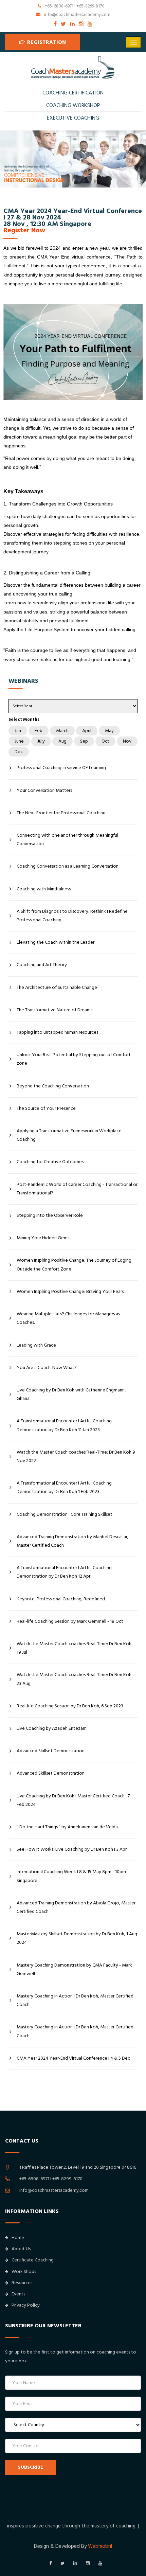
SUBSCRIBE (31, 2467)
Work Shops (24, 2272)
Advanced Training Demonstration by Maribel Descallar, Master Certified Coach (72, 1541)
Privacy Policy (26, 2305)
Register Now (24, 230)
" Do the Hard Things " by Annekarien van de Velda (67, 1827)
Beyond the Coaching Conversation (53, 1086)
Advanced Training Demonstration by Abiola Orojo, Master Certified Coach (76, 1907)
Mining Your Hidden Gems (43, 1238)
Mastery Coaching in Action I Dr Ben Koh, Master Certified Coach (75, 2000)
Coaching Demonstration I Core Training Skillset (65, 1514)
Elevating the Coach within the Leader (56, 942)
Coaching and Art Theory (42, 965)
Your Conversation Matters (44, 790)
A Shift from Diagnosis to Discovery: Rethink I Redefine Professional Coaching (72, 916)
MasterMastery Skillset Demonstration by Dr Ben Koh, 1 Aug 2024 (77, 1938)
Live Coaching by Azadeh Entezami (52, 1728)
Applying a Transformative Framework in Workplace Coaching (69, 1135)
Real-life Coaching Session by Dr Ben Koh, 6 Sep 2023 (70, 1706)
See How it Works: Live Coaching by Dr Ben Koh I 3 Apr (72, 1849)
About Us (21, 2249)
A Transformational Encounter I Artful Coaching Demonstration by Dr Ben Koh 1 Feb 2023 (64, 1487)
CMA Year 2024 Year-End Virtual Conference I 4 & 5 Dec (73, 2058)
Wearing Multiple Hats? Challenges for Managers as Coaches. (68, 1318)
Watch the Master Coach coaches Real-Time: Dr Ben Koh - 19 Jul (75, 1648)
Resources (22, 2283)
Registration (46, 42)
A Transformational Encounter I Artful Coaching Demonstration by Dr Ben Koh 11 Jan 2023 (64, 1425)
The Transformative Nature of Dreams (54, 1010)
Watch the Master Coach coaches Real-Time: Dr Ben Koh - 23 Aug (75, 1679)
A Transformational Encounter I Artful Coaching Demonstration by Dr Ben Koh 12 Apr (64, 1572)
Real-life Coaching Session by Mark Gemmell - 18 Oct (70, 1621)
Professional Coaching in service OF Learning (61, 768)
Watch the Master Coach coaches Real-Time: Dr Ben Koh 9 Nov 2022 (76, 1456)
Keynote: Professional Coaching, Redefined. (61, 1599)
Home (18, 2238)
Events (18, 2294)
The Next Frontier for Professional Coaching (61, 813)
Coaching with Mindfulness (44, 889)
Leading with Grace (36, 1345)
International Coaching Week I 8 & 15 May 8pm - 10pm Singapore (71, 1876)
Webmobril (100, 2546)
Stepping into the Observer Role (50, 1215)
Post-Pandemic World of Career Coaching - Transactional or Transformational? (77, 1189)
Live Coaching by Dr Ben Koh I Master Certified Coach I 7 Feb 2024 (73, 1800)
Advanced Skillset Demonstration (51, 1751)
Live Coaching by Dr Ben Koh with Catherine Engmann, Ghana (71, 1394)
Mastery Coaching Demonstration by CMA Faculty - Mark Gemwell (74, 1969)
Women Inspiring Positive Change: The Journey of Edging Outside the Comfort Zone (74, 1265)
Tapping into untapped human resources (57, 1032)
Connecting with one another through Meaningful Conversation (67, 840)
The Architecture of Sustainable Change (57, 988)
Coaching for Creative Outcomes (50, 1162)
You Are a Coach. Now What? (47, 1368)
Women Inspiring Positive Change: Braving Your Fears (70, 1292)
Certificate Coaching (33, 2260)
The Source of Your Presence (46, 1108)
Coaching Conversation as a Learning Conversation (68, 866)
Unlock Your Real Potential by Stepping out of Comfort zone (74, 1059)
